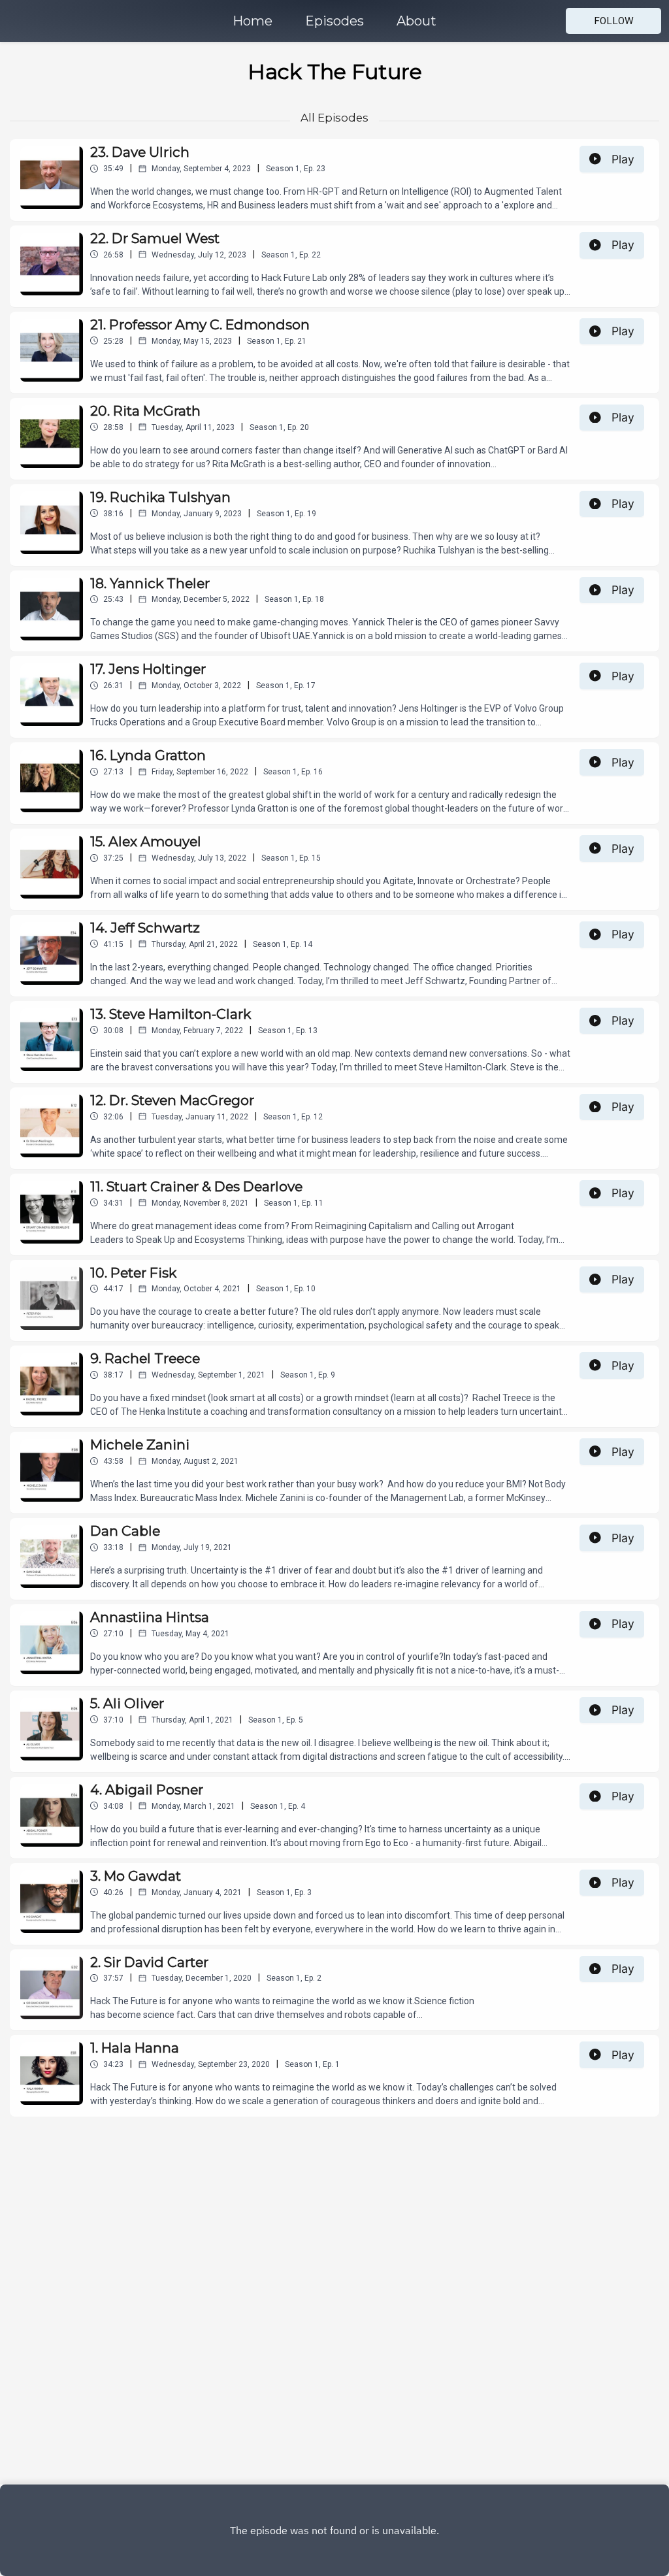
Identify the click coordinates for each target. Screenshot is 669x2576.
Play (623, 159)
